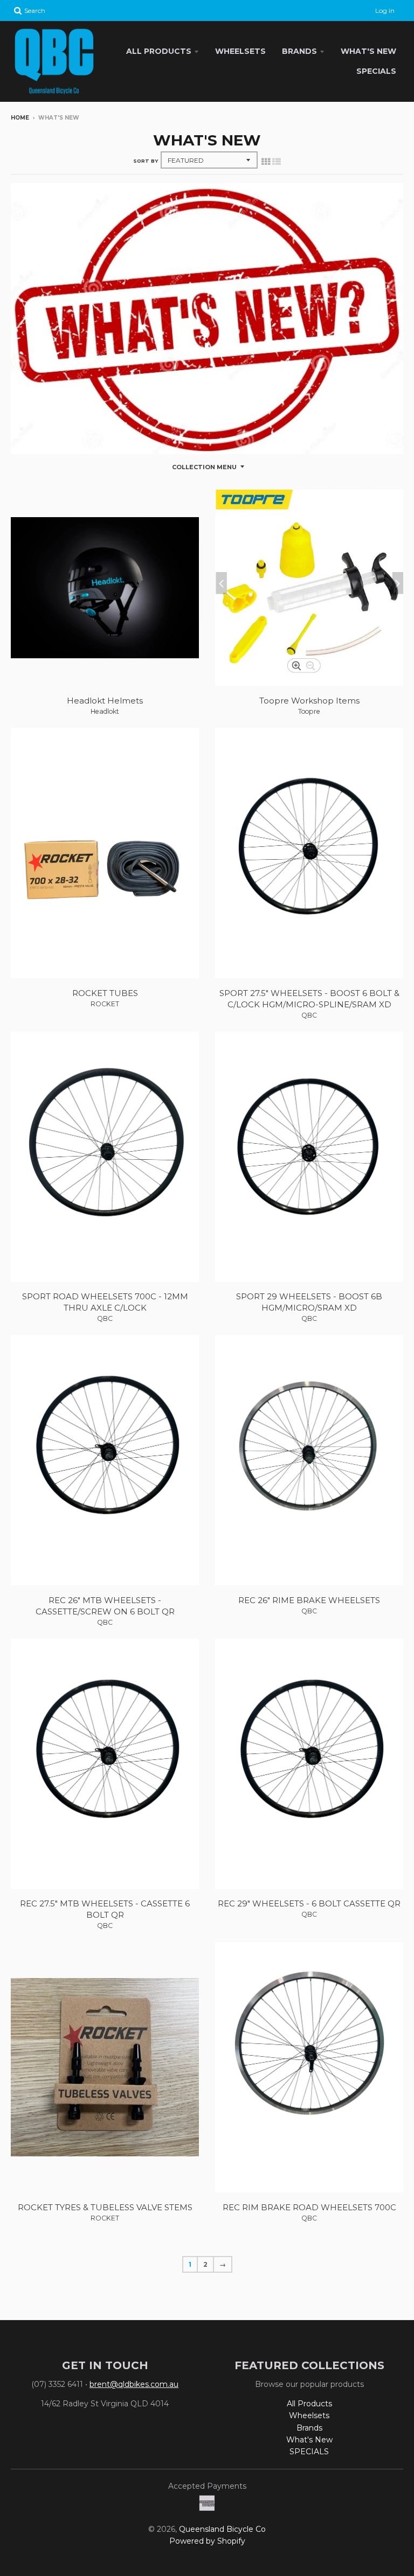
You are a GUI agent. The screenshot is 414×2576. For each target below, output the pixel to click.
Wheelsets (240, 51)
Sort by (146, 161)
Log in (385, 11)
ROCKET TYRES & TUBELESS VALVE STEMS (105, 2207)
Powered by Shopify (207, 2541)
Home (20, 118)
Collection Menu (204, 467)
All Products (159, 51)
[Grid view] (266, 162)
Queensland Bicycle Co (222, 2529)
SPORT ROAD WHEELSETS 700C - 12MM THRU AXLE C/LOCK (105, 1302)
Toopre (309, 711)
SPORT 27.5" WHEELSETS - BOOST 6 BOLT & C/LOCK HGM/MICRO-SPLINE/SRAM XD (309, 999)
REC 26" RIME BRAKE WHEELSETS (309, 1600)
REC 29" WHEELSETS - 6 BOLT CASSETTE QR (309, 1903)
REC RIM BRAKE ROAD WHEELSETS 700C (309, 2207)
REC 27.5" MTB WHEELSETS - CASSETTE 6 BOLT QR (105, 1909)
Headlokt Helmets (105, 701)
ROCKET (105, 1004)
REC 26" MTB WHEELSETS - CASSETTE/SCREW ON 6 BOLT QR (105, 1606)
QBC (309, 1015)
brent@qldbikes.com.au (134, 2384)
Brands (299, 51)
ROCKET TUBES (105, 993)
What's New (368, 51)
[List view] (277, 162)
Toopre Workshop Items (309, 701)
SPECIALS (376, 71)
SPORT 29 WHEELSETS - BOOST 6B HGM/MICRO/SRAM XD (309, 1302)
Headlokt (105, 711)
